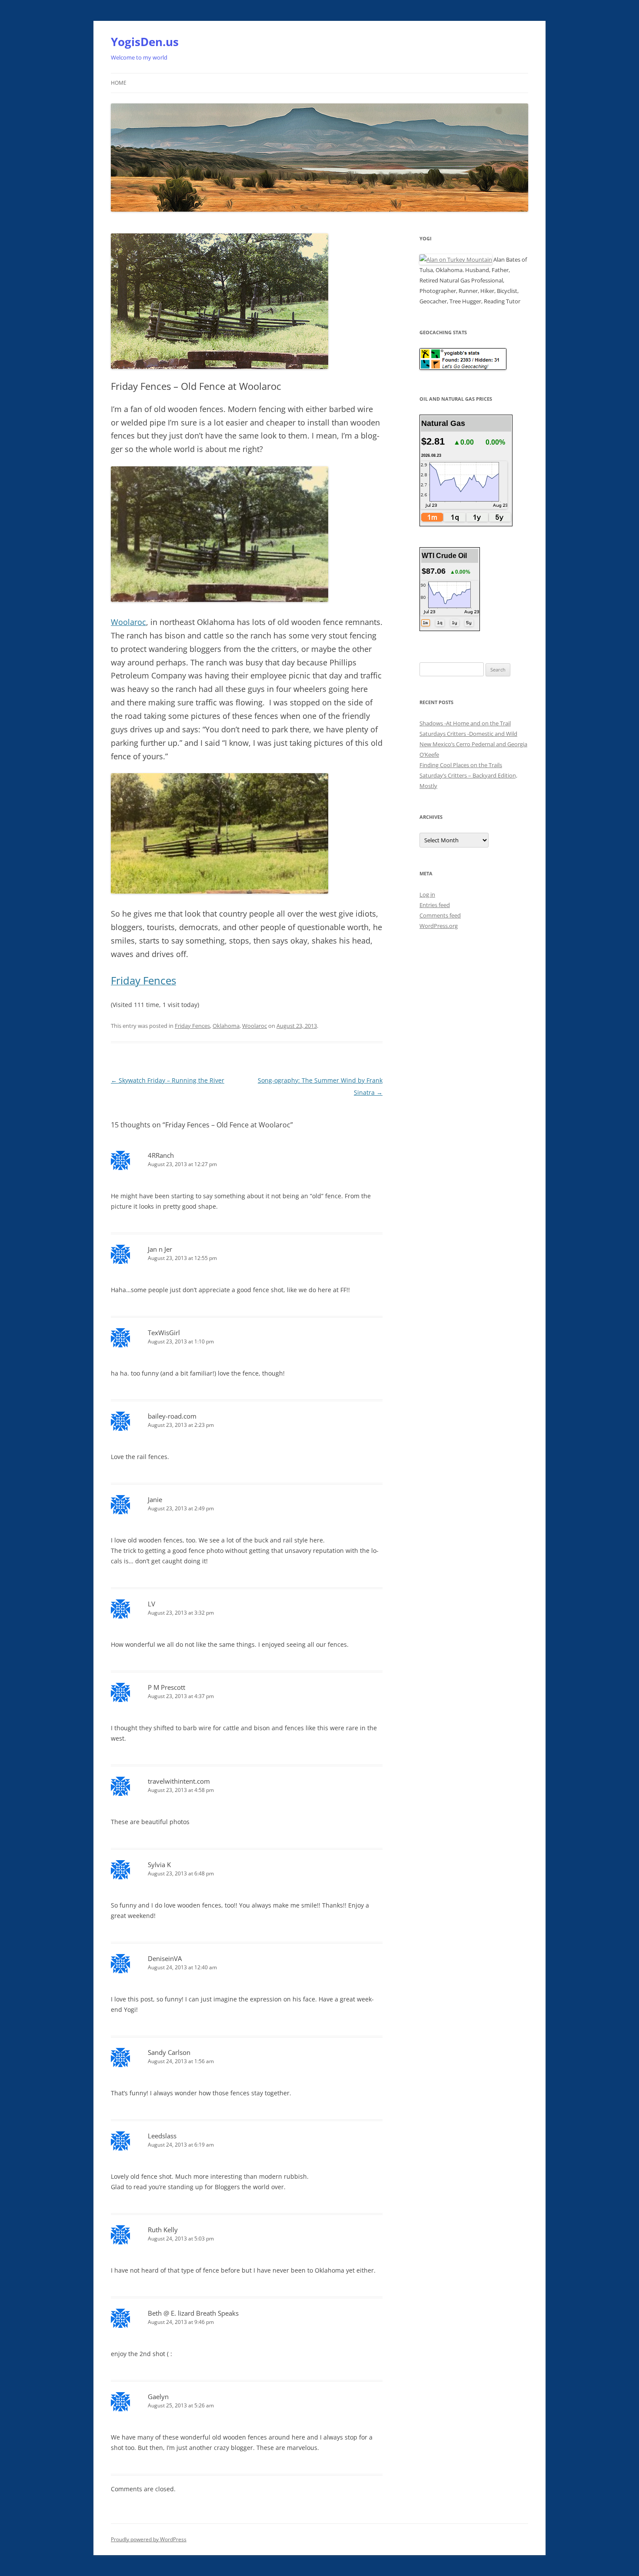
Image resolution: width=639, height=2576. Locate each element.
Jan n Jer (160, 1249)
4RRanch (161, 1155)
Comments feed (440, 915)
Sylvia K (159, 1865)
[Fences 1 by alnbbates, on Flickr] (220, 600)
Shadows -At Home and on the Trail (465, 723)
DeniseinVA (165, 1958)
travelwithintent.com (179, 1781)
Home (119, 83)
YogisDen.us (145, 42)
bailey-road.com (172, 1416)
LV (151, 1604)
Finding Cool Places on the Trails (461, 765)
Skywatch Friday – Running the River (168, 1080)
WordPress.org (439, 926)
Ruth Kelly (163, 2230)
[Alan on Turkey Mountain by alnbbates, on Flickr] (456, 259)
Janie (155, 1499)
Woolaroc (128, 622)
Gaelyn (158, 2397)
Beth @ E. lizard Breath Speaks (193, 2313)
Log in (427, 894)
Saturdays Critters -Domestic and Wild (468, 734)
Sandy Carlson (169, 2052)
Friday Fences (192, 1026)
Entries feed (435, 905)
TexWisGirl (164, 1333)
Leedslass (162, 2136)
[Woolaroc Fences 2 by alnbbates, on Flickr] (220, 891)
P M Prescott (166, 1687)
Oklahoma (226, 1026)
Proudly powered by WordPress (149, 2539)
